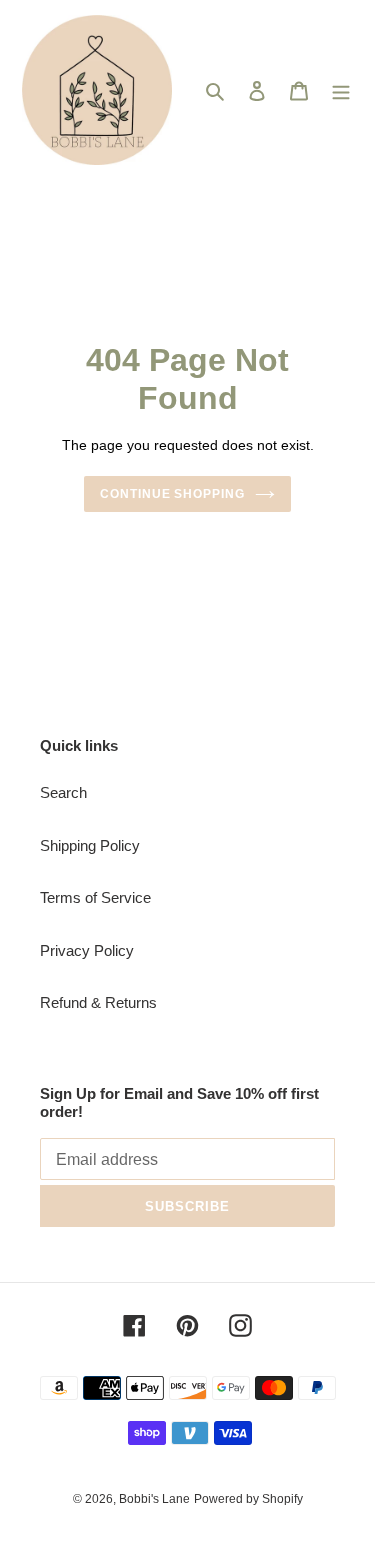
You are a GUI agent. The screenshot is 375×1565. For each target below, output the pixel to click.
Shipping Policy (90, 845)
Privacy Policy (87, 950)
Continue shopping (173, 494)
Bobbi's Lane (154, 1499)
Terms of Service (95, 897)
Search (63, 792)
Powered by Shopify (248, 1499)
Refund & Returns (98, 1002)
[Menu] (341, 90)
